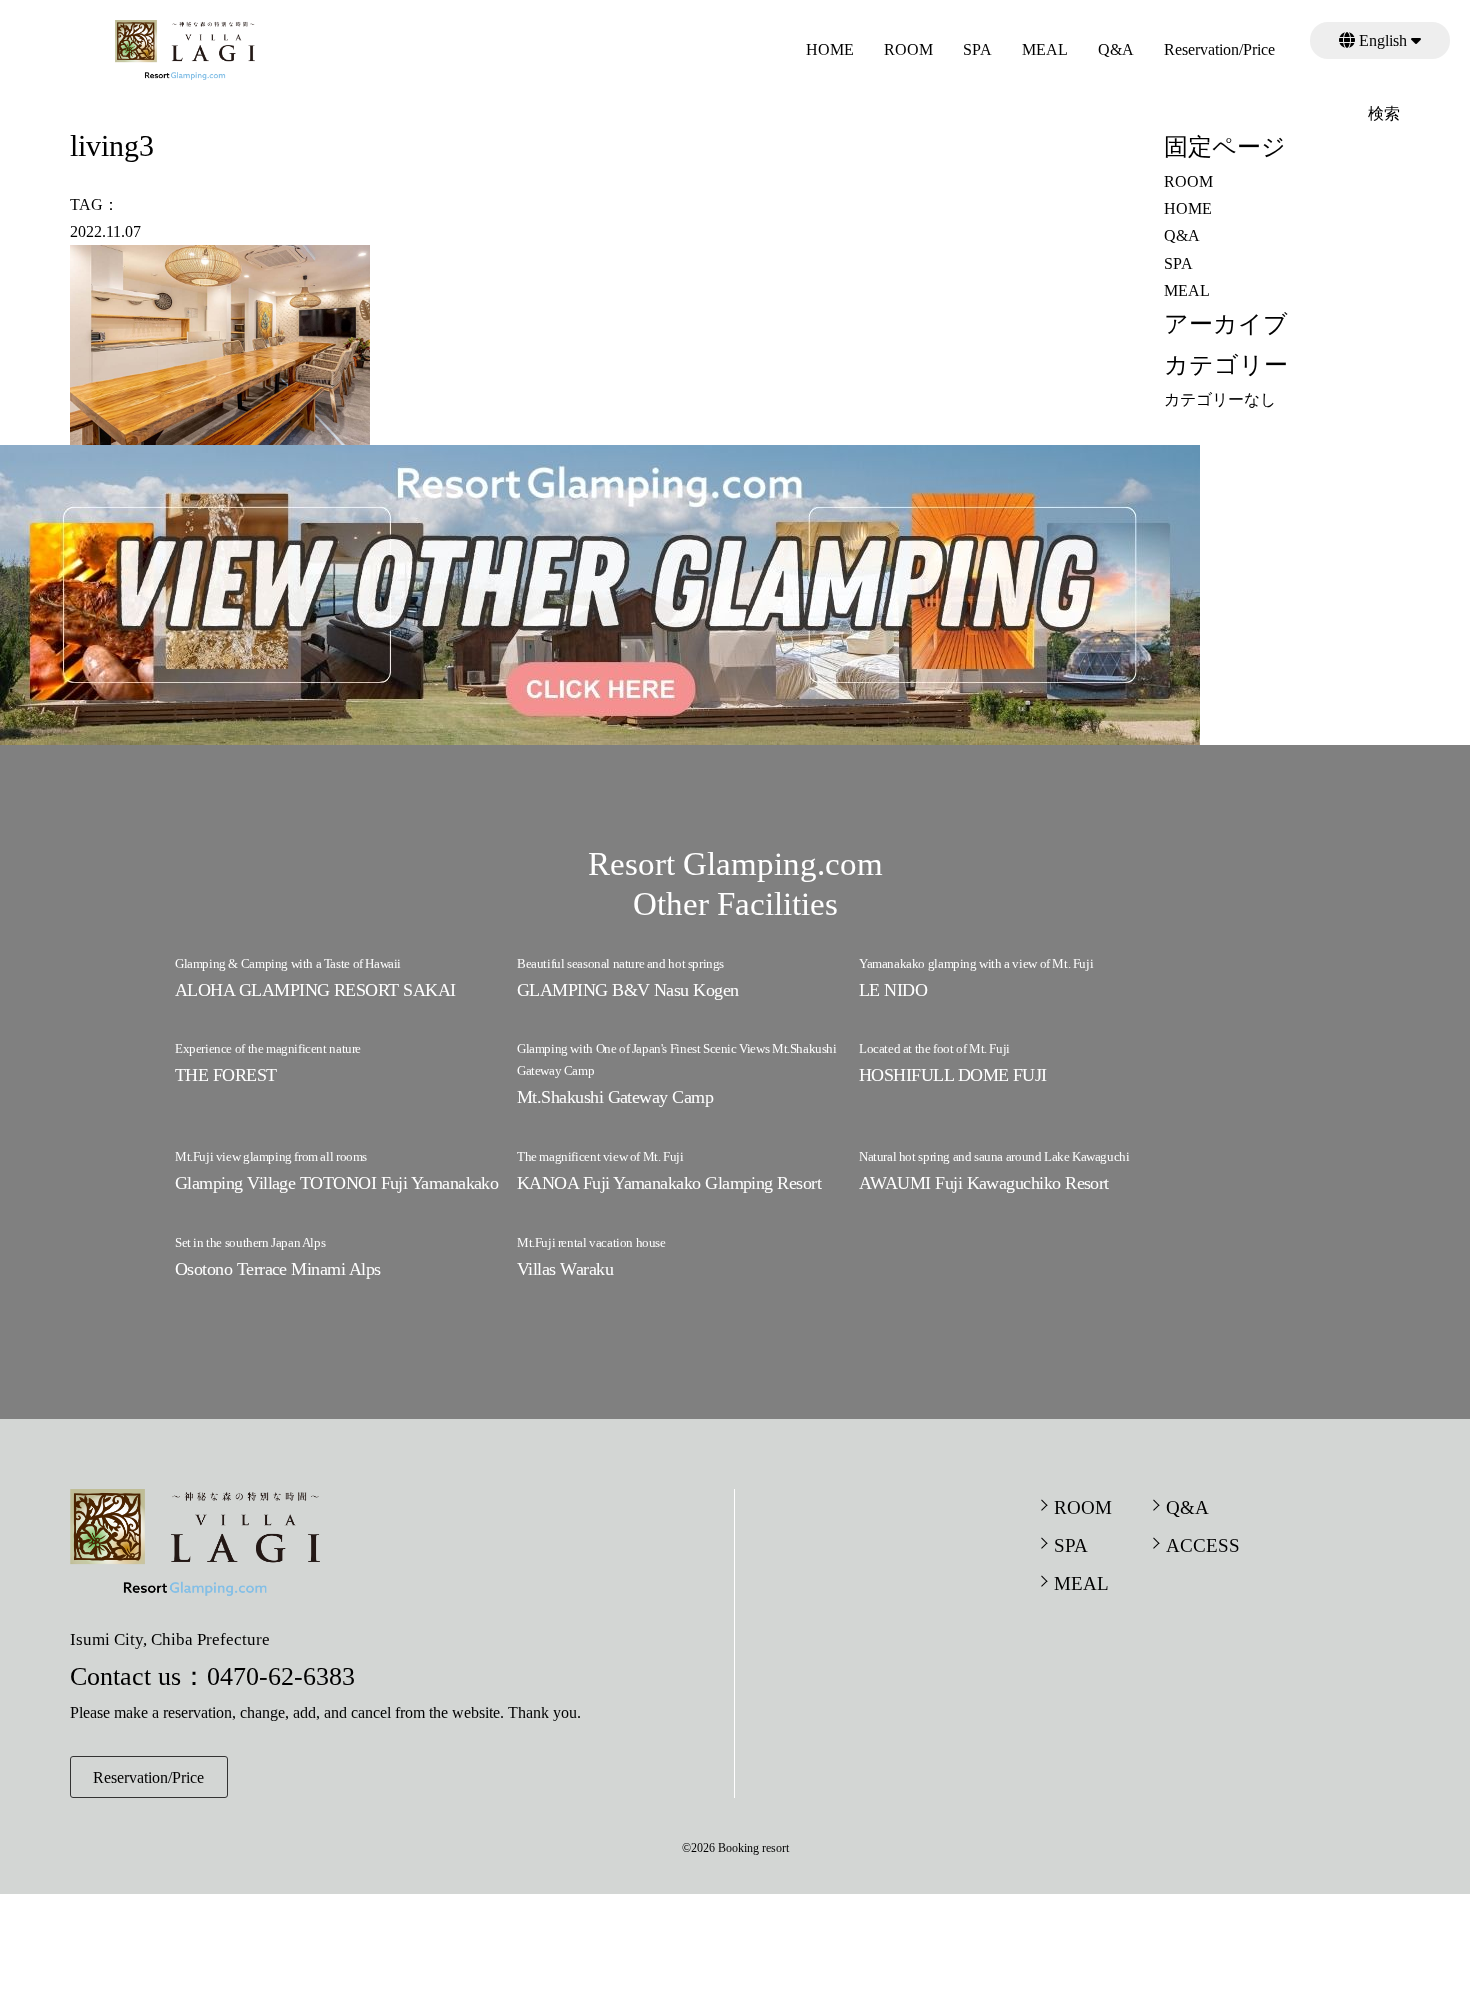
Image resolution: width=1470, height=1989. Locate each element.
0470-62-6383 (281, 1676)
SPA (977, 49)
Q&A (1116, 49)
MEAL (1045, 49)
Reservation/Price (1219, 49)
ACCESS (1203, 1545)
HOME (830, 49)
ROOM (908, 49)
